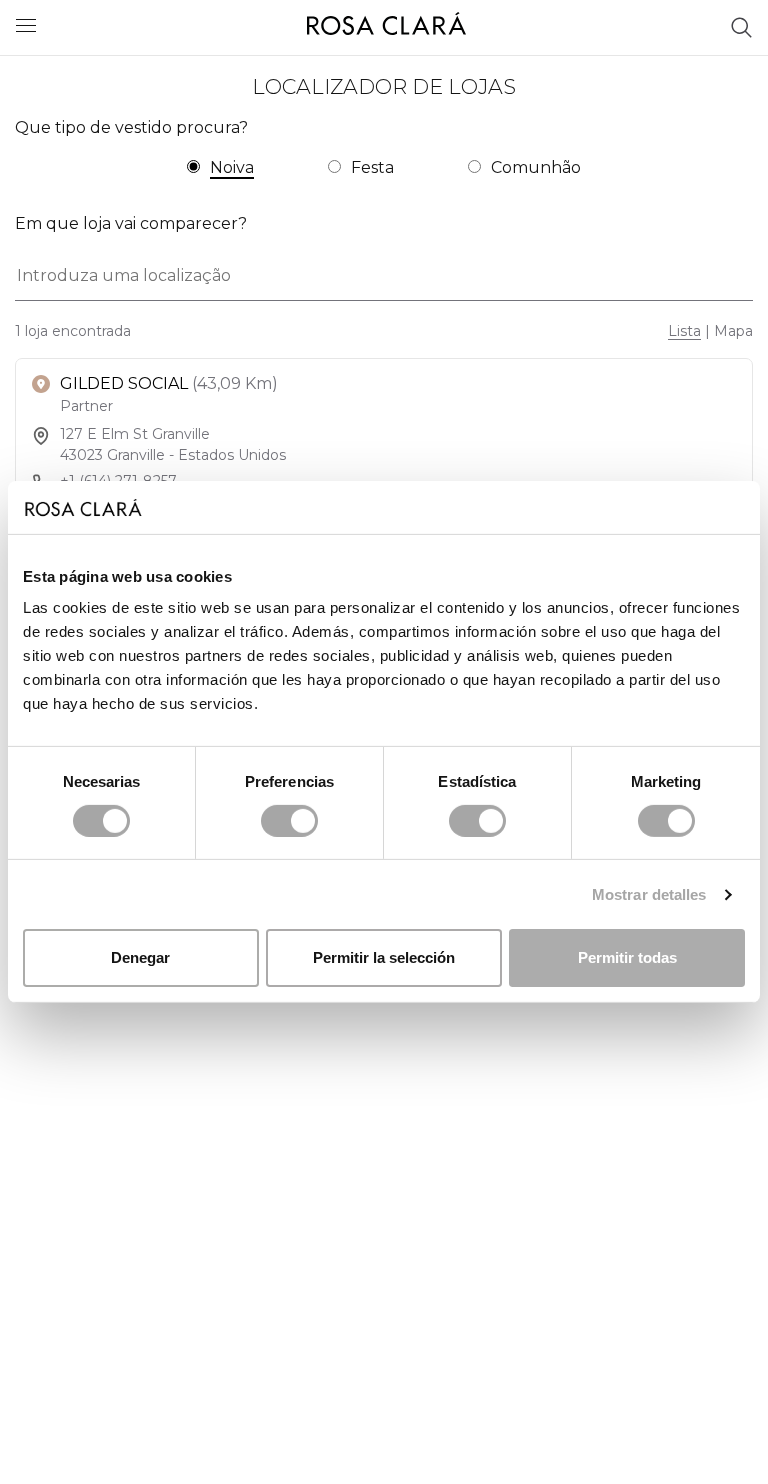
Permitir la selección (384, 957)
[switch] (289, 821)
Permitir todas (627, 957)
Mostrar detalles (649, 894)
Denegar (140, 957)
